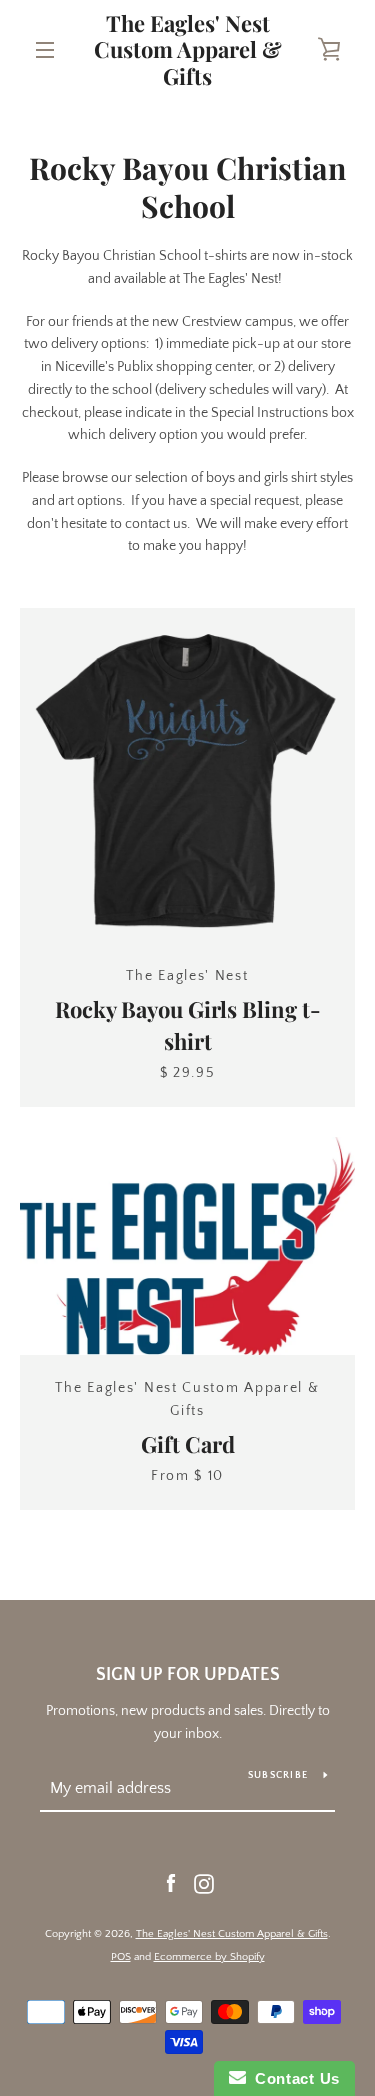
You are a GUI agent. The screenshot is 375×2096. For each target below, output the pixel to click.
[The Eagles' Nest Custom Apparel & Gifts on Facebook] (171, 1883)
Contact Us (293, 2078)
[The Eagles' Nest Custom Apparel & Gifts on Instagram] (204, 1883)
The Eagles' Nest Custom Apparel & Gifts (188, 49)
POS (121, 1957)
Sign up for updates (188, 1675)
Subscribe (278, 1775)
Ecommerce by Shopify (209, 1957)
